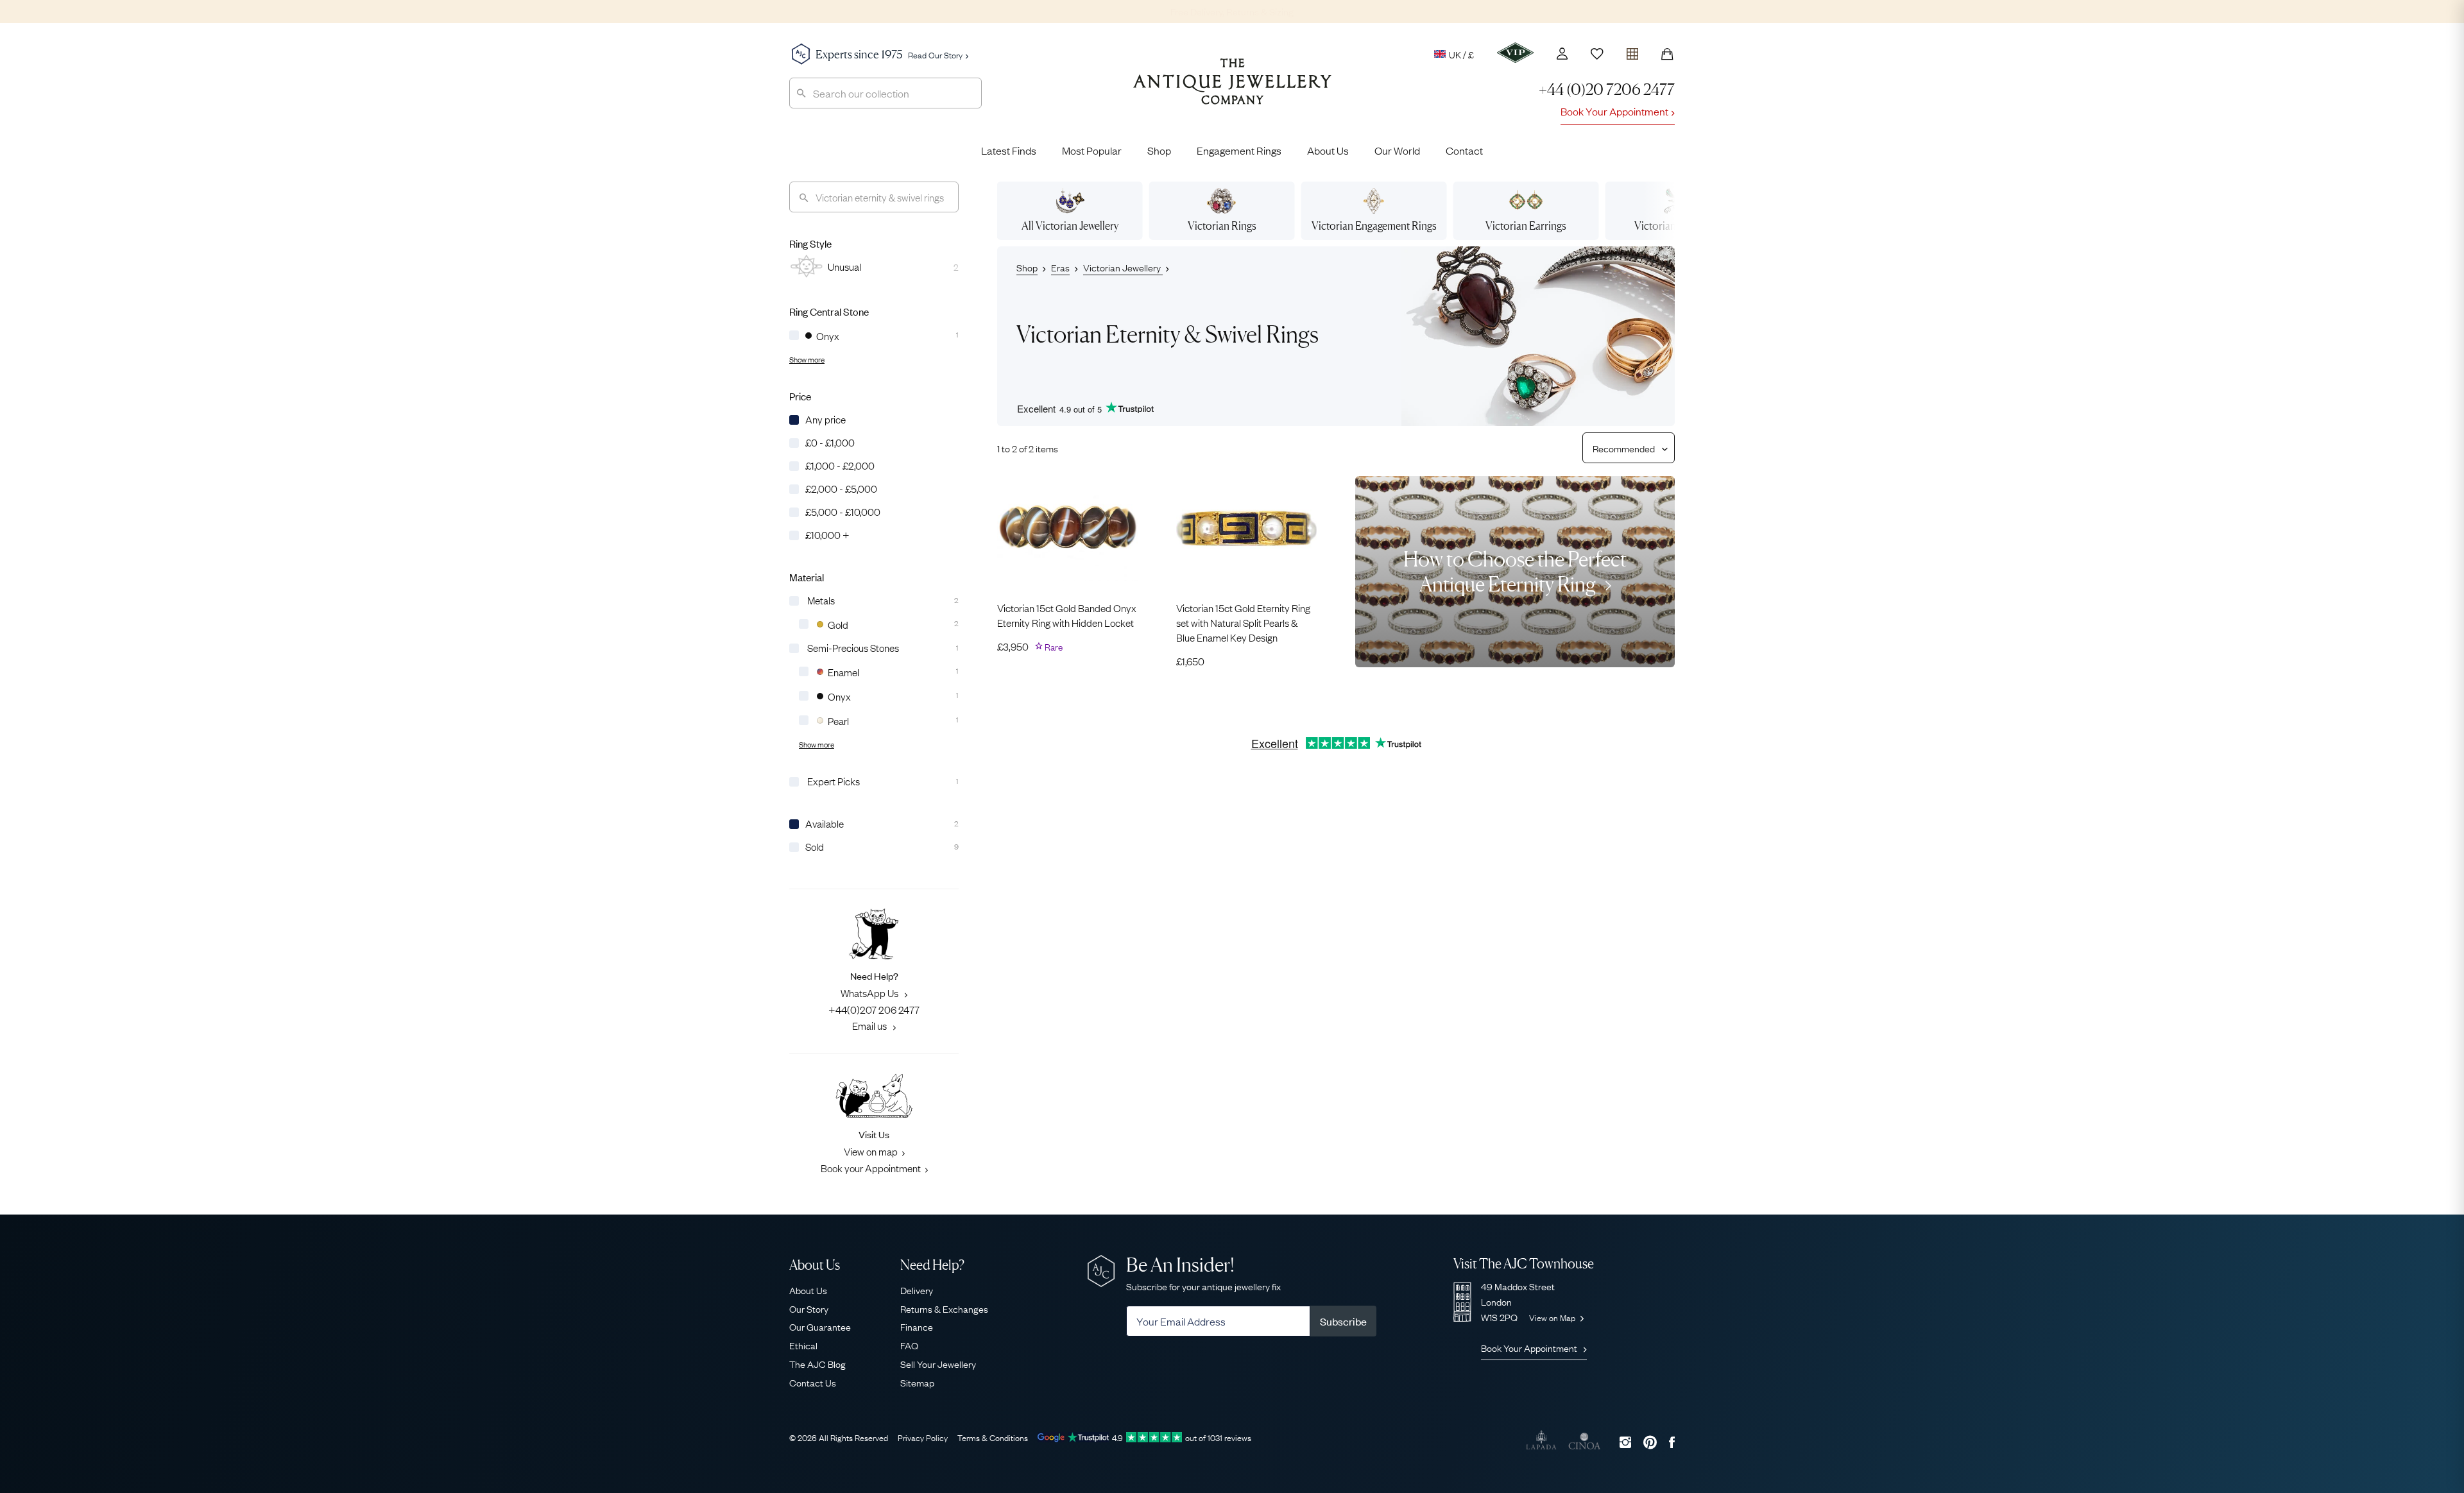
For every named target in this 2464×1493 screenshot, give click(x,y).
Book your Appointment (871, 1168)
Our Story (809, 1308)
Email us (870, 1025)
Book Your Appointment (1614, 111)
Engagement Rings (1239, 150)
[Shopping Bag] (1667, 54)
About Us (1328, 150)
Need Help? (932, 1265)
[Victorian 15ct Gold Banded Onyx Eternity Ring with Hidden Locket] (1067, 529)
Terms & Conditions (993, 1437)
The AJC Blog (817, 1363)
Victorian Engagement (1374, 226)
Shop (1159, 150)
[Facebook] (1672, 1442)
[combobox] (886, 93)
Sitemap (917, 1382)
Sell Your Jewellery (938, 1363)
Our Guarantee (820, 1326)
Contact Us (813, 1382)
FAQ (909, 1345)
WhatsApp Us (870, 993)
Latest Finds (1009, 150)
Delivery (917, 1290)
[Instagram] (1625, 1442)
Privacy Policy (923, 1437)
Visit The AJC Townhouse (1524, 1264)
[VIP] (1515, 53)
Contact (1464, 150)
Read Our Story (935, 55)
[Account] (1562, 54)
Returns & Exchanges (944, 1308)
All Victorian (1070, 226)
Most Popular (1092, 150)
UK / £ (1461, 54)
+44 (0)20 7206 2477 (1607, 90)
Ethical (803, 1345)
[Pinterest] (1650, 1442)
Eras (1060, 267)
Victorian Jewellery (1123, 267)
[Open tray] (1632, 51)
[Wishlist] (1597, 54)
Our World (1397, 150)
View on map (871, 1151)
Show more (807, 359)
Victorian (1222, 226)
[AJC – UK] (1232, 91)
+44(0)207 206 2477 (874, 1009)
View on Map (1553, 1317)
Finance (917, 1326)
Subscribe (1343, 1321)
